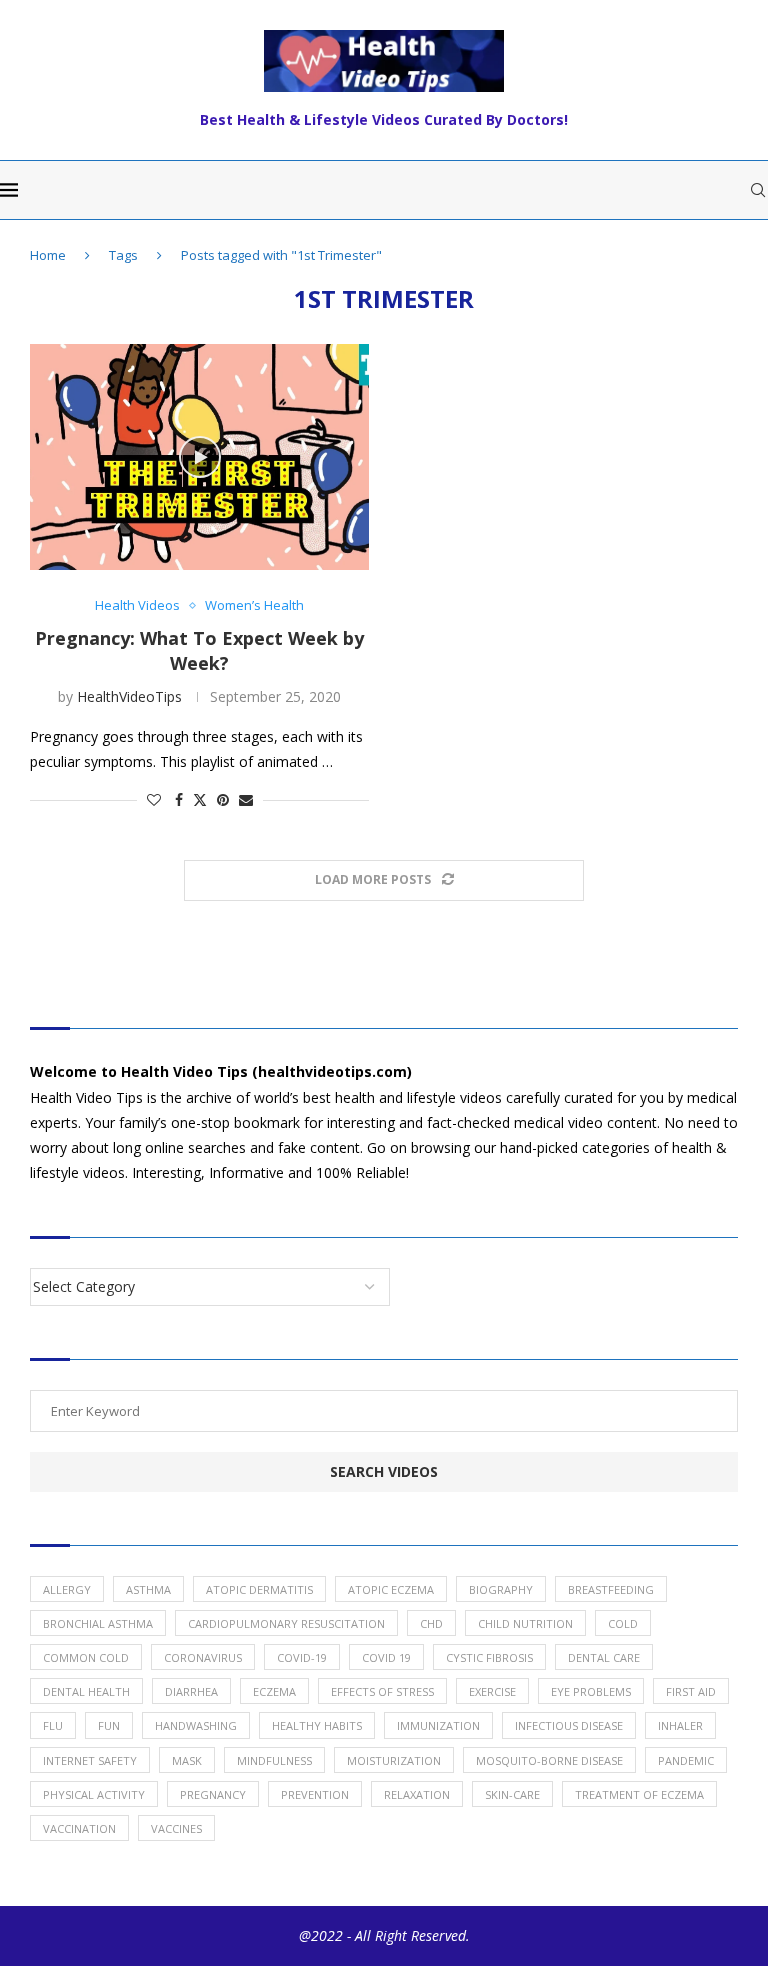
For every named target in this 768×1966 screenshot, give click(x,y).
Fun (109, 1725)
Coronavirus (203, 1657)
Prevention (315, 1794)
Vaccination (79, 1828)
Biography (501, 1589)
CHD (431, 1623)
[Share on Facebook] (179, 799)
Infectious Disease (569, 1725)
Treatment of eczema (639, 1794)
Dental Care (604, 1657)
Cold (623, 1623)
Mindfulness (274, 1760)
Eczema (274, 1691)
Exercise (492, 1691)
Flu (53, 1725)
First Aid (691, 1691)
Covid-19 (302, 1657)
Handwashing (196, 1725)
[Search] (758, 190)
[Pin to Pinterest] (223, 799)
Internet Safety (90, 1760)
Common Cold (86, 1657)
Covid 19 (386, 1657)
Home (48, 255)
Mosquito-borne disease (549, 1760)
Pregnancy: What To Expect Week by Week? (199, 650)
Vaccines (176, 1828)
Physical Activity (94, 1794)
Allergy (67, 1589)
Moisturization (394, 1760)
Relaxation (417, 1794)
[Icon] (200, 457)
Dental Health (86, 1691)
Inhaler (680, 1725)
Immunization (438, 1725)
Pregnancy (213, 1794)
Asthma (148, 1589)
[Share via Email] (246, 799)
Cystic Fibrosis (489, 1657)
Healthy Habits (317, 1725)
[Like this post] (154, 799)
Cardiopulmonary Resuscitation (286, 1623)
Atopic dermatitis (259, 1589)
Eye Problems (591, 1691)
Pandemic (686, 1760)
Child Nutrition (525, 1623)
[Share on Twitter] (200, 799)
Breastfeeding (611, 1589)
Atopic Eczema (391, 1589)
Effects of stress (382, 1691)
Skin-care (512, 1794)
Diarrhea (191, 1691)
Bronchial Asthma (98, 1623)
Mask (187, 1760)
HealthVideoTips (129, 696)
